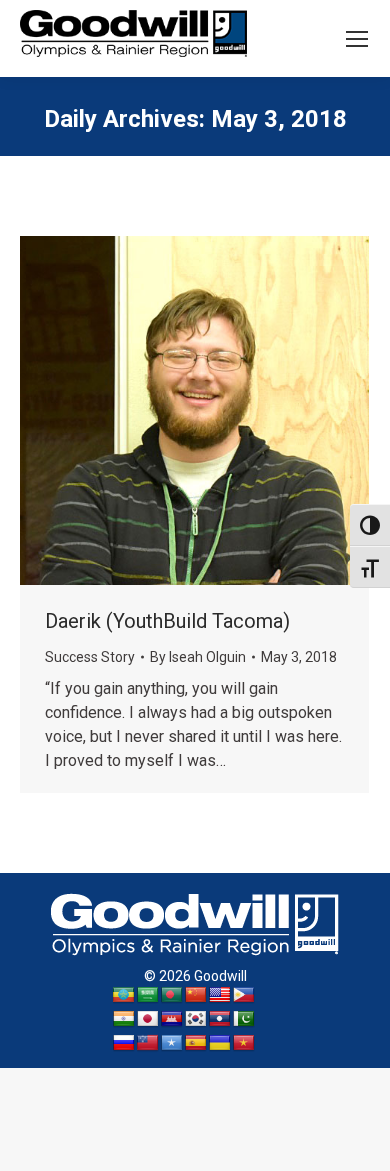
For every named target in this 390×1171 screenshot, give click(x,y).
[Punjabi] (244, 1019)
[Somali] (172, 1043)
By (198, 657)
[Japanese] (148, 1019)
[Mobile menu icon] (357, 39)
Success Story (90, 657)
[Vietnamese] (244, 1043)
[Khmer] (172, 1019)
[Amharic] (124, 995)
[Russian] (124, 1043)
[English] (220, 995)
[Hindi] (124, 1019)
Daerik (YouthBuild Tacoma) (167, 621)
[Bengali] (172, 995)
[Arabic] (148, 995)
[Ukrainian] (220, 1043)
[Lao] (220, 1019)
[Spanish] (196, 1043)
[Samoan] (148, 1043)
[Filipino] (244, 995)
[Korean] (196, 1019)
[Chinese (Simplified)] (196, 995)
